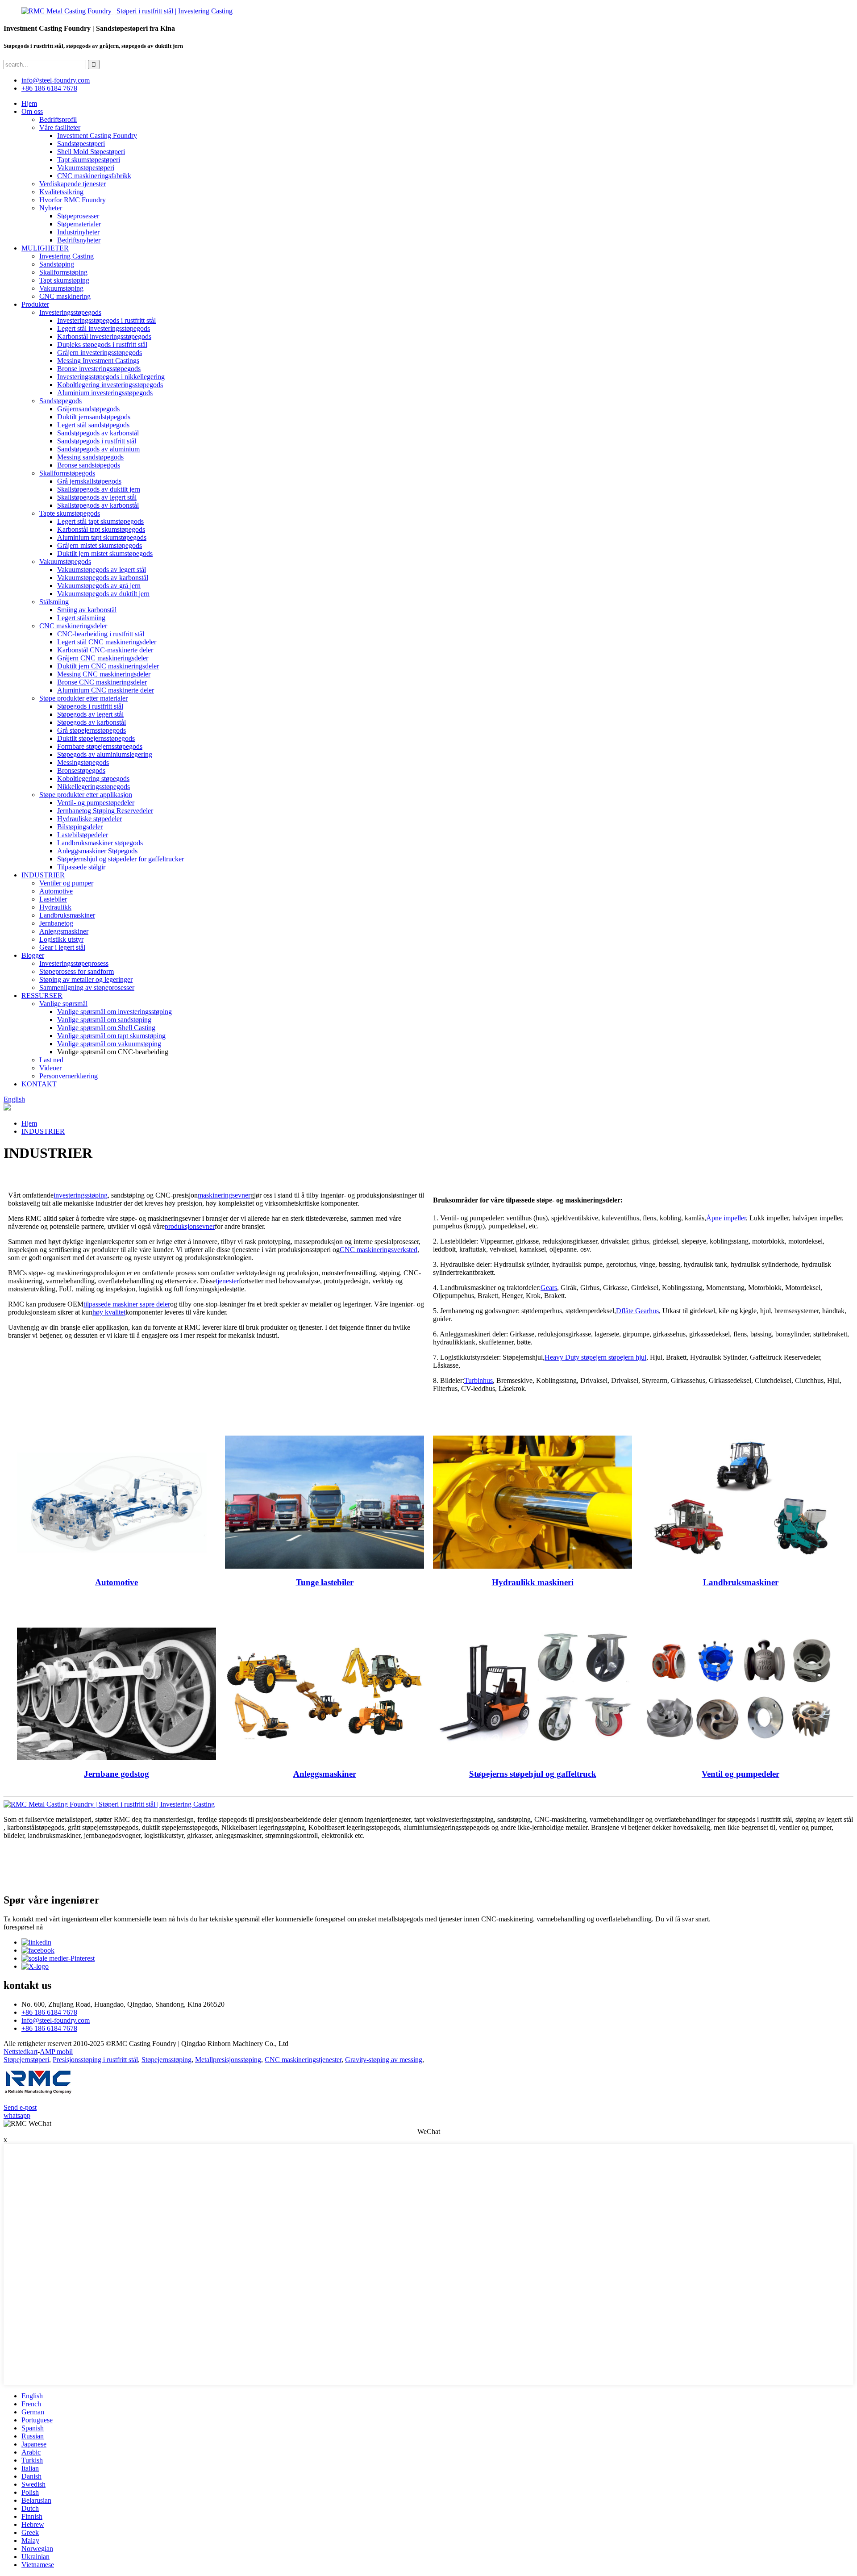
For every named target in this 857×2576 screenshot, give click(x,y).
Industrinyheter (78, 232)
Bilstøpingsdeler (80, 827)
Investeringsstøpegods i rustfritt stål (106, 320)
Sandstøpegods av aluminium (98, 449)
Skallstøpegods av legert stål (97, 497)
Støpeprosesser (78, 216)
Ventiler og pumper (66, 883)
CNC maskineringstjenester (303, 2060)
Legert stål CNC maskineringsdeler (107, 642)
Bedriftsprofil (58, 119)
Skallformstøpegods (67, 473)
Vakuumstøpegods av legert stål (102, 570)
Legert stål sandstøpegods (93, 425)
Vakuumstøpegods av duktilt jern (103, 594)
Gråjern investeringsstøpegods (100, 353)
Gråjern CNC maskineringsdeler (103, 658)
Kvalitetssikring (61, 192)
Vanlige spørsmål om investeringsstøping (114, 1012)
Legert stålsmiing (81, 618)
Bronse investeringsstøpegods (99, 369)
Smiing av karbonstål (87, 610)
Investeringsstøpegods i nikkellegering (111, 377)
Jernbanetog (56, 923)
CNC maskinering (65, 296)
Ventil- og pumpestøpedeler (96, 803)
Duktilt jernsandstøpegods (94, 417)
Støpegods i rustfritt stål (90, 706)
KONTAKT (39, 1084)
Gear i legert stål (62, 947)
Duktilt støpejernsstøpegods (96, 738)
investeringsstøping (81, 1195)
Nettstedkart (21, 2052)
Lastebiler (53, 899)
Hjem (29, 103)
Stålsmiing (54, 602)
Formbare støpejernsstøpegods (100, 746)
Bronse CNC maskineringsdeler (102, 682)
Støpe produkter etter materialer (83, 698)
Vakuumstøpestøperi (86, 168)
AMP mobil (56, 2052)
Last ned (51, 1060)
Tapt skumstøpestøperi (89, 160)
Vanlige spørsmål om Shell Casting (106, 1028)
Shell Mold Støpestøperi (91, 152)
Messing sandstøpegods (90, 457)
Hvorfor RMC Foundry (73, 200)
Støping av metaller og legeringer (86, 979)
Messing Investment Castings (98, 361)
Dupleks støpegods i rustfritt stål (102, 344)
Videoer (50, 1068)
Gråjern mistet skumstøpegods (100, 545)
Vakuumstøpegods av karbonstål (103, 578)
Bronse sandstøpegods (89, 465)
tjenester (227, 1281)
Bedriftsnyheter (79, 240)
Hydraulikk (55, 907)
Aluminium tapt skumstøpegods (102, 537)
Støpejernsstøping (166, 2060)
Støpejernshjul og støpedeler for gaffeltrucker (121, 859)
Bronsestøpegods (81, 770)
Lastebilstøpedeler (83, 835)
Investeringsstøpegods (70, 312)
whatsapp (17, 2115)
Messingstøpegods (83, 762)
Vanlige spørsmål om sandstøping (104, 1020)
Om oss (32, 111)
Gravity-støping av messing (384, 2060)
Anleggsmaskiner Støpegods (97, 851)
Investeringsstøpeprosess (74, 963)
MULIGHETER (45, 248)
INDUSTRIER (43, 875)
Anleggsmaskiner (64, 931)
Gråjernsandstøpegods (88, 409)
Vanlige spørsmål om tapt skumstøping (111, 1036)
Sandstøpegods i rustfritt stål (97, 441)
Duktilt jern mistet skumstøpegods (105, 553)
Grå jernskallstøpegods (89, 481)
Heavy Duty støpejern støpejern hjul (595, 1357)
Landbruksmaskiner (67, 915)
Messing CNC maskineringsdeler (104, 674)
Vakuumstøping (61, 288)
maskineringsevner (224, 1195)
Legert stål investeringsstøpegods (104, 328)
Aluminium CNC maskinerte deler (106, 690)
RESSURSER (42, 996)
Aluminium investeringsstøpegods (105, 393)
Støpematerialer (79, 224)
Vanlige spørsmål (63, 1004)
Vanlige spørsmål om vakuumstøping (109, 1044)
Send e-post (20, 2107)
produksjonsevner (190, 1226)
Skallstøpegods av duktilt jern (99, 489)
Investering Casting (67, 256)
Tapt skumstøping (64, 280)
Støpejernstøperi (26, 2060)
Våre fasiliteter (60, 127)
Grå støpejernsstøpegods (92, 730)
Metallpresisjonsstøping (228, 2060)
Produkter (35, 304)
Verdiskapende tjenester (73, 184)
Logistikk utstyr (61, 939)
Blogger (33, 955)
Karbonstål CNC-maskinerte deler (105, 650)
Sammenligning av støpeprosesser (87, 987)
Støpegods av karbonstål (92, 722)
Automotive (56, 891)
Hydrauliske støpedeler (89, 819)
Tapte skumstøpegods (70, 513)
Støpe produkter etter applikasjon (86, 795)
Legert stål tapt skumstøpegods (100, 521)
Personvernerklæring (69, 1076)
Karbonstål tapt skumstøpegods (101, 529)
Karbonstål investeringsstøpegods (104, 336)
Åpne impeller (726, 1218)
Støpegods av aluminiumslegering (105, 754)
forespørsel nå (23, 1927)
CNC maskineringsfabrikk (94, 176)
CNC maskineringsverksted (379, 1250)
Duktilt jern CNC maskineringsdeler (108, 666)
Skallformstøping (63, 272)
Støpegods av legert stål (90, 714)
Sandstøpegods (60, 401)
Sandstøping (57, 264)
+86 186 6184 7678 (49, 88)
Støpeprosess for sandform (77, 971)
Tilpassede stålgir (81, 867)
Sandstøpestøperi (81, 144)
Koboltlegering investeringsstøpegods (110, 385)
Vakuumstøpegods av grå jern (99, 586)
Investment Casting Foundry (97, 136)
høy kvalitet (109, 1312)
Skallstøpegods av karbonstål (98, 505)
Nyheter (51, 208)
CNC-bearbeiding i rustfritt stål (101, 634)
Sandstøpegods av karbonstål (98, 433)
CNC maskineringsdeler (73, 626)
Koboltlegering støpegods (93, 779)
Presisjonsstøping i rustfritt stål (95, 2060)
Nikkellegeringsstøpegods (94, 787)
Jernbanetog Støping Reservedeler (105, 811)
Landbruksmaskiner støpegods (100, 843)
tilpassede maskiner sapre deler (127, 1304)
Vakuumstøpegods (65, 562)
